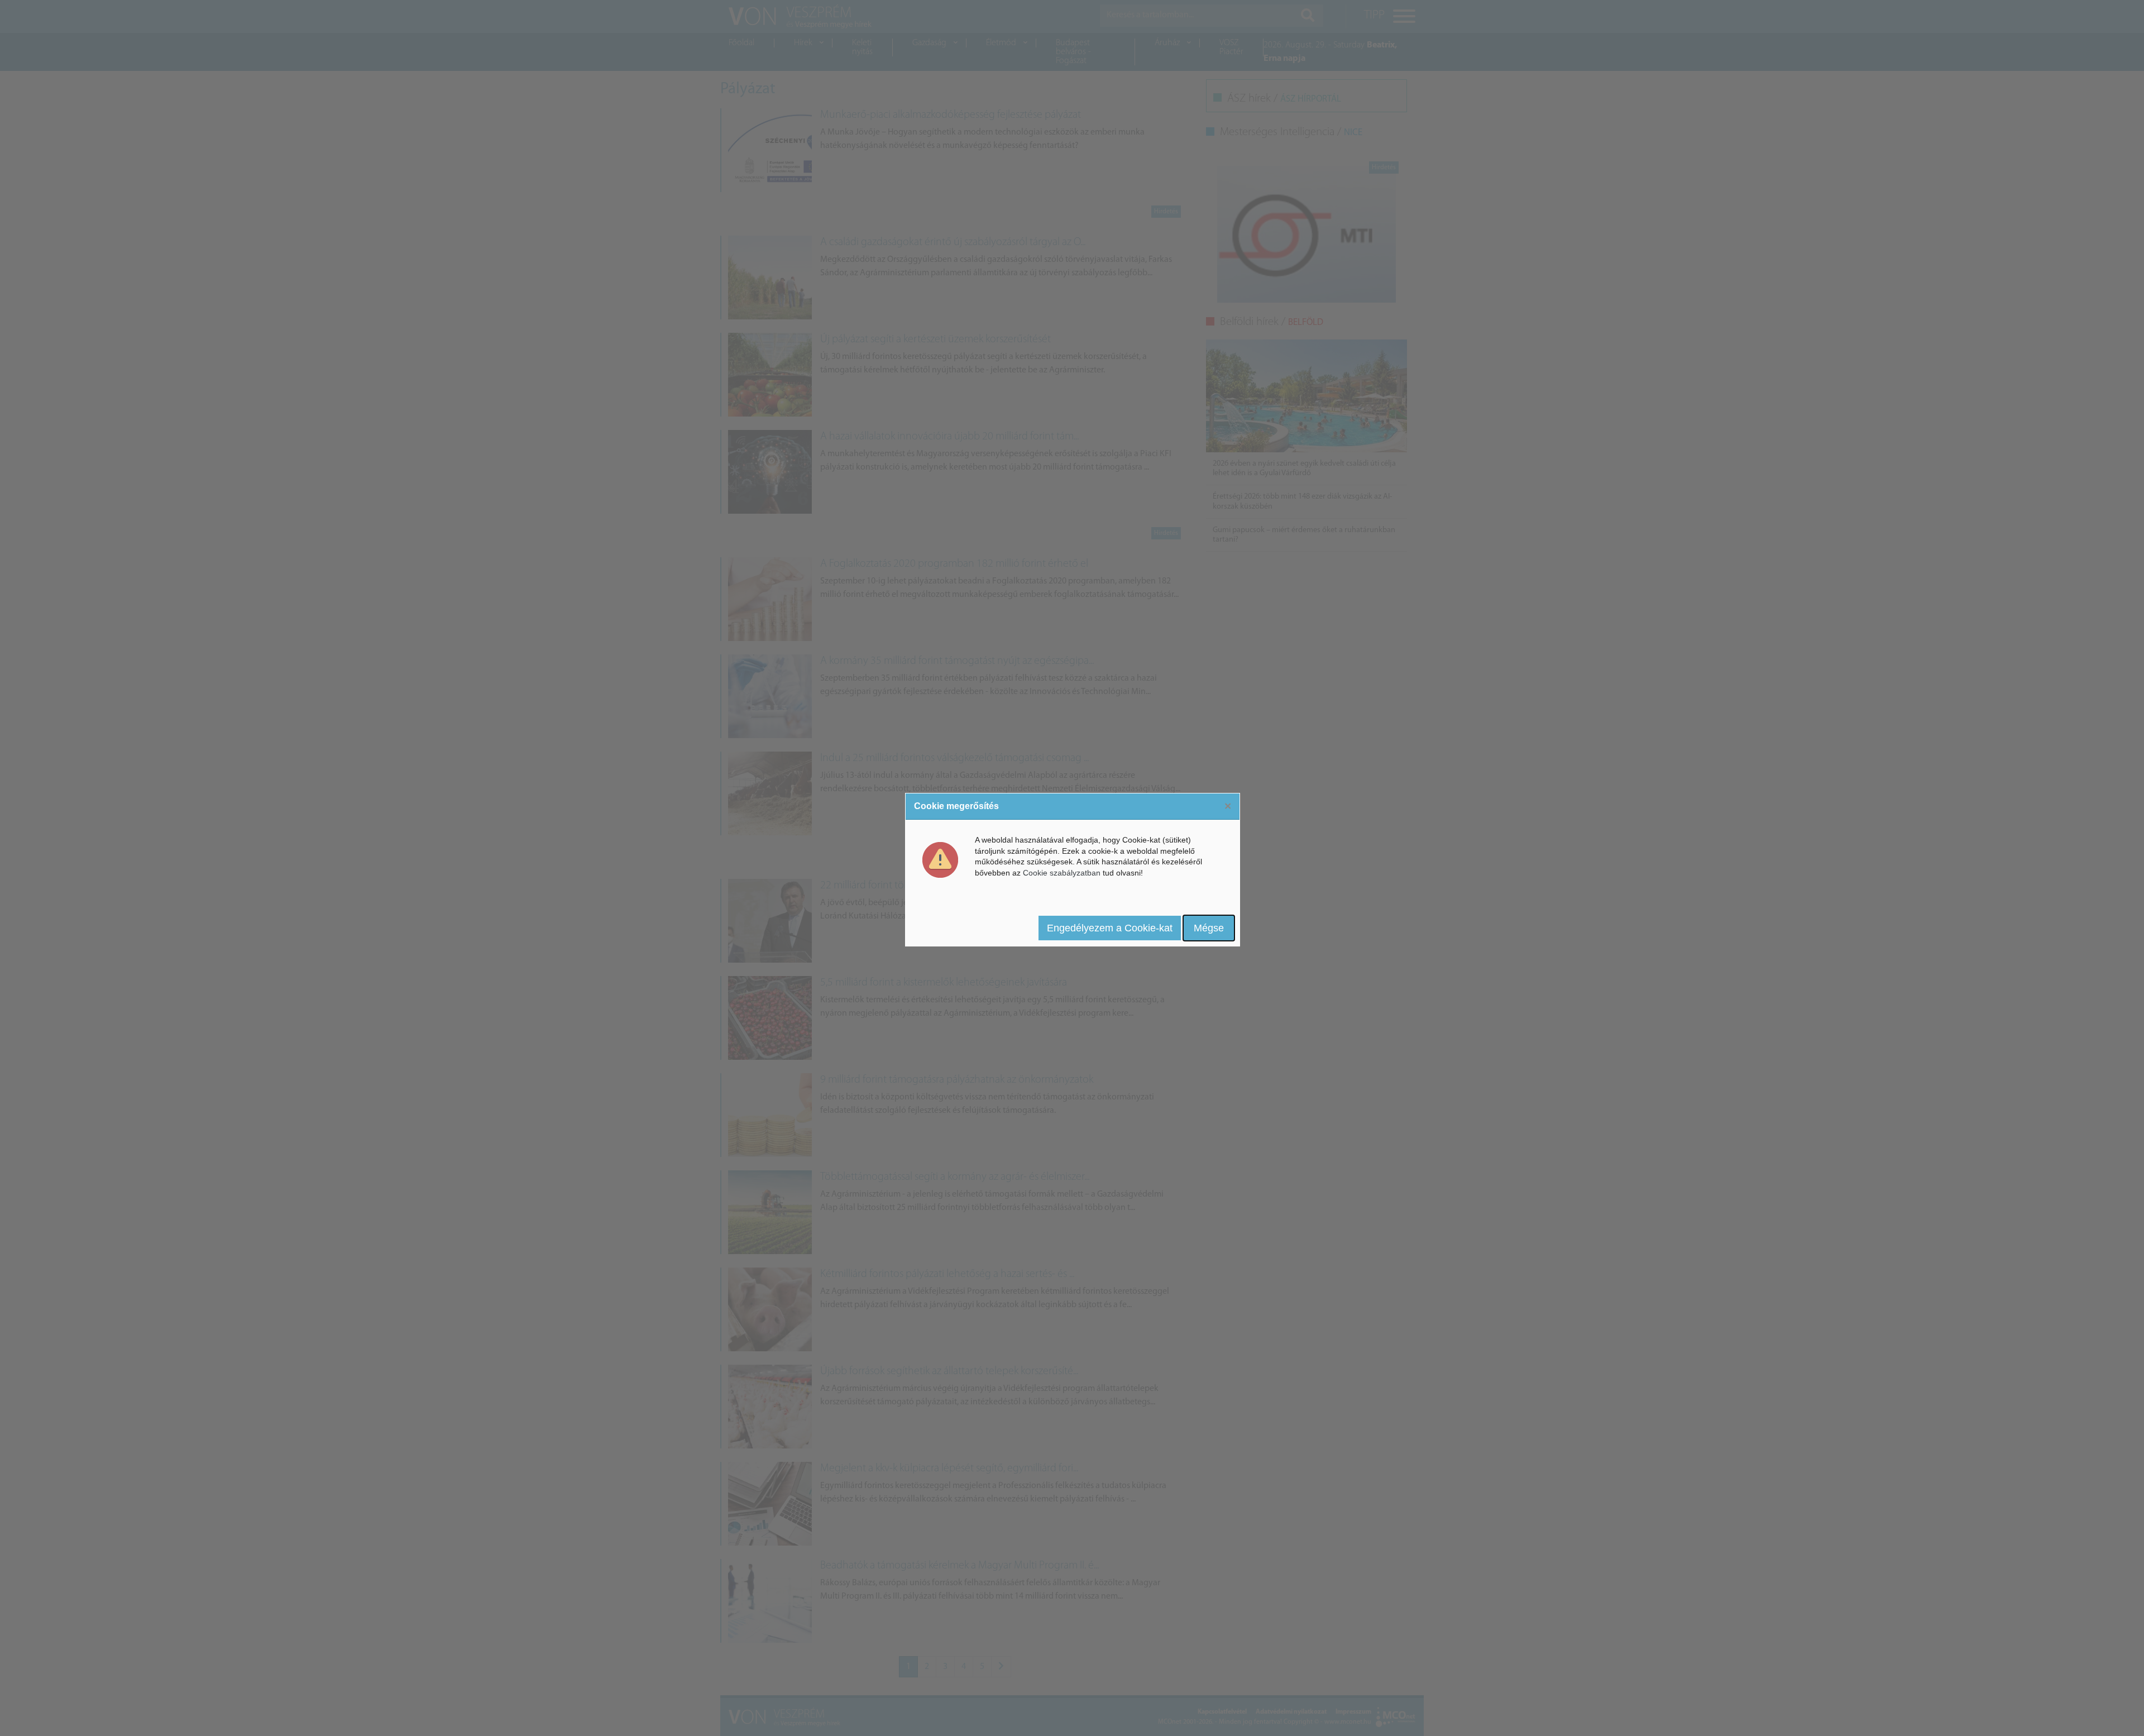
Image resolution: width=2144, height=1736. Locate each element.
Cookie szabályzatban (1062, 873)
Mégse (1209, 928)
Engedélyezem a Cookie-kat (1110, 928)
